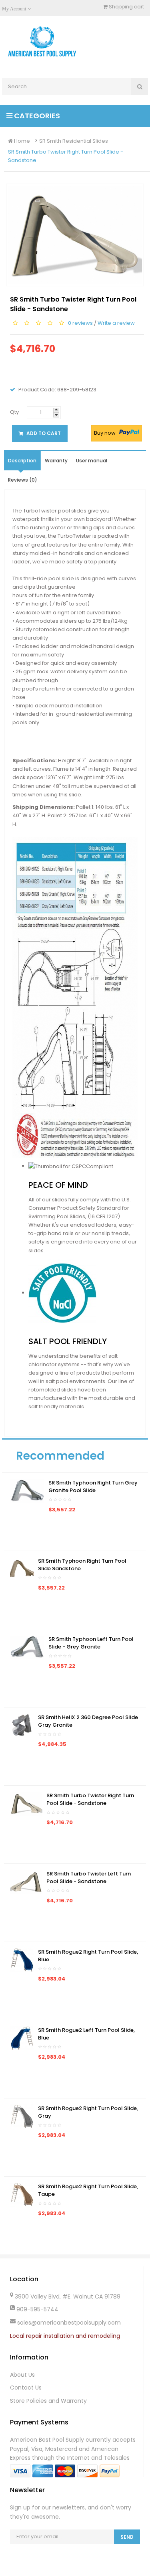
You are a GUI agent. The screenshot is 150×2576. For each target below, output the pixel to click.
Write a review (116, 323)
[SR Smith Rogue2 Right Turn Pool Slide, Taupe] (22, 2194)
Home (21, 141)
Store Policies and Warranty (48, 2401)
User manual (92, 461)
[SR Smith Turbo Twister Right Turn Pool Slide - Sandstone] (26, 1803)
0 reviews (80, 323)
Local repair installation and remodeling (65, 2336)
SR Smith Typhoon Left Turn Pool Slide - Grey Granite (91, 1643)
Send (127, 2537)
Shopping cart (126, 7)
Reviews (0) (23, 480)
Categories (36, 116)
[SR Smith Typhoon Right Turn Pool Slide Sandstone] (22, 1568)
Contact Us (26, 2388)
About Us (22, 2375)
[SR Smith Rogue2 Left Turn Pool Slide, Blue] (22, 2038)
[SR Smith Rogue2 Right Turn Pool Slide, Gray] (22, 2116)
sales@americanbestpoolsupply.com (69, 2323)
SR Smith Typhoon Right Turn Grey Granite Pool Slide (93, 1487)
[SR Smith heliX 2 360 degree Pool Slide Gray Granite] (22, 1725)
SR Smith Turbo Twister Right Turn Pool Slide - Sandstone (66, 156)
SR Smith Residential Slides (74, 141)
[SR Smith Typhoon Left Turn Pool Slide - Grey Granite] (27, 1647)
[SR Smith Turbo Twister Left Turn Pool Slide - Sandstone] (26, 1881)
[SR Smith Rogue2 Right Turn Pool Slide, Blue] (22, 1959)
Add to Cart (43, 433)
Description (22, 461)
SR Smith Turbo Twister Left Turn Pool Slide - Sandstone (89, 1878)
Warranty (56, 461)
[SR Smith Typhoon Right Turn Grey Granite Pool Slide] (27, 1490)
